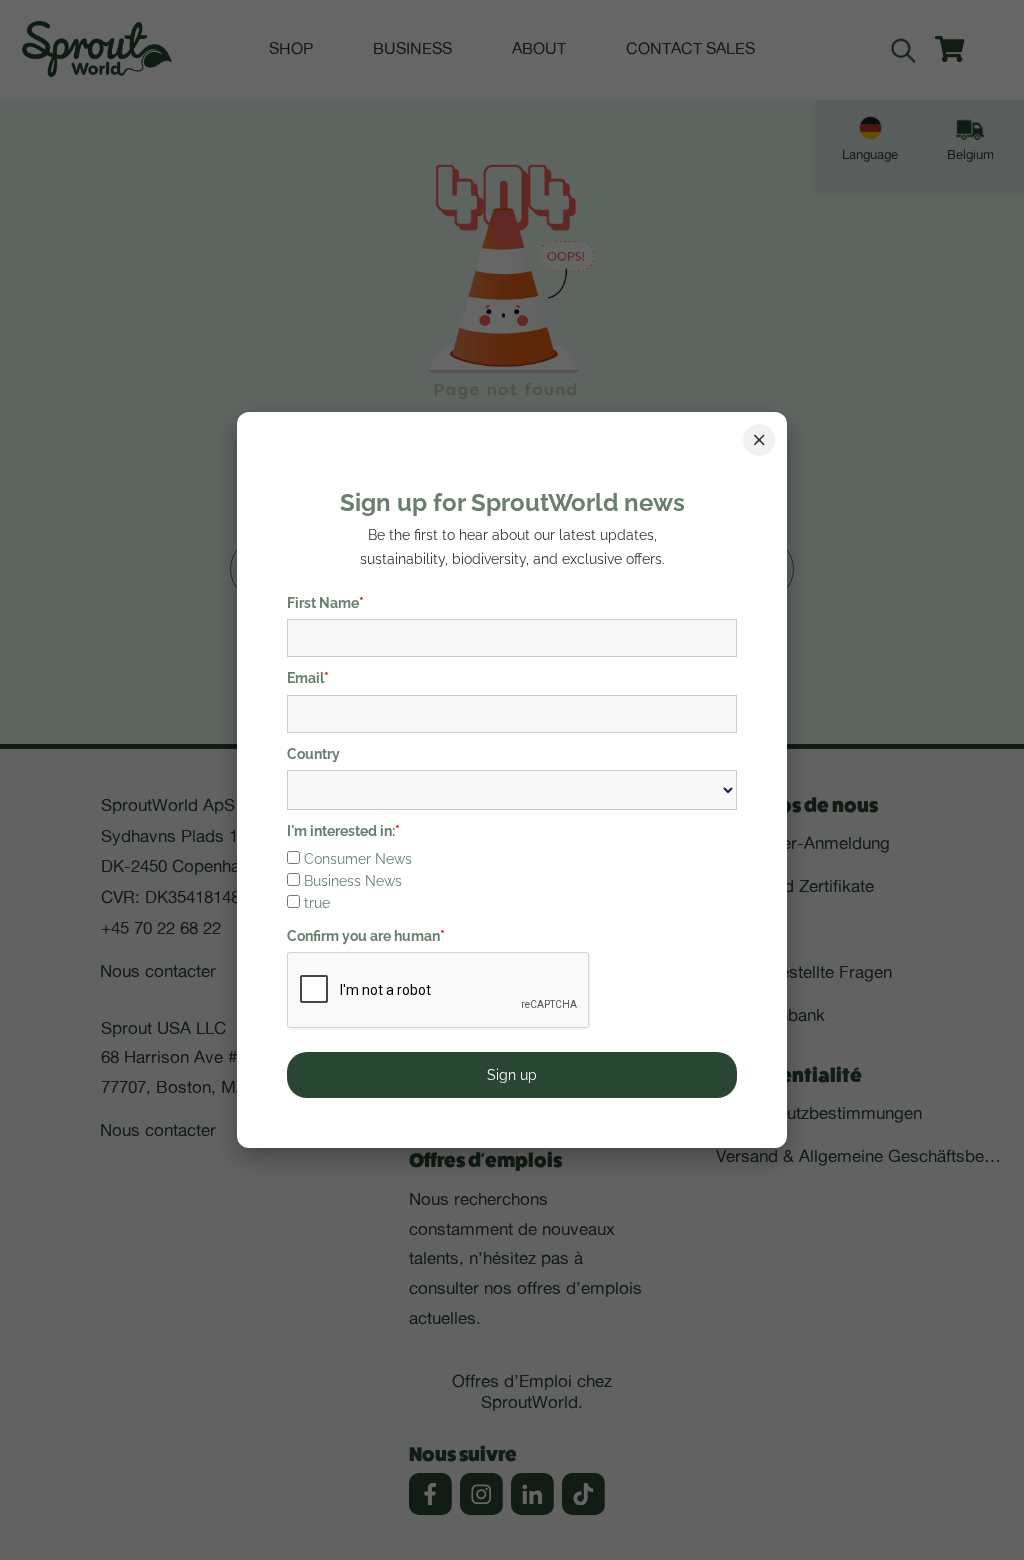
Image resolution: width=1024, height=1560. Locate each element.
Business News (353, 881)
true (317, 903)
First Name (325, 603)
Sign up (512, 1075)
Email (308, 678)
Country (313, 754)
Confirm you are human (366, 936)
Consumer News (358, 859)
